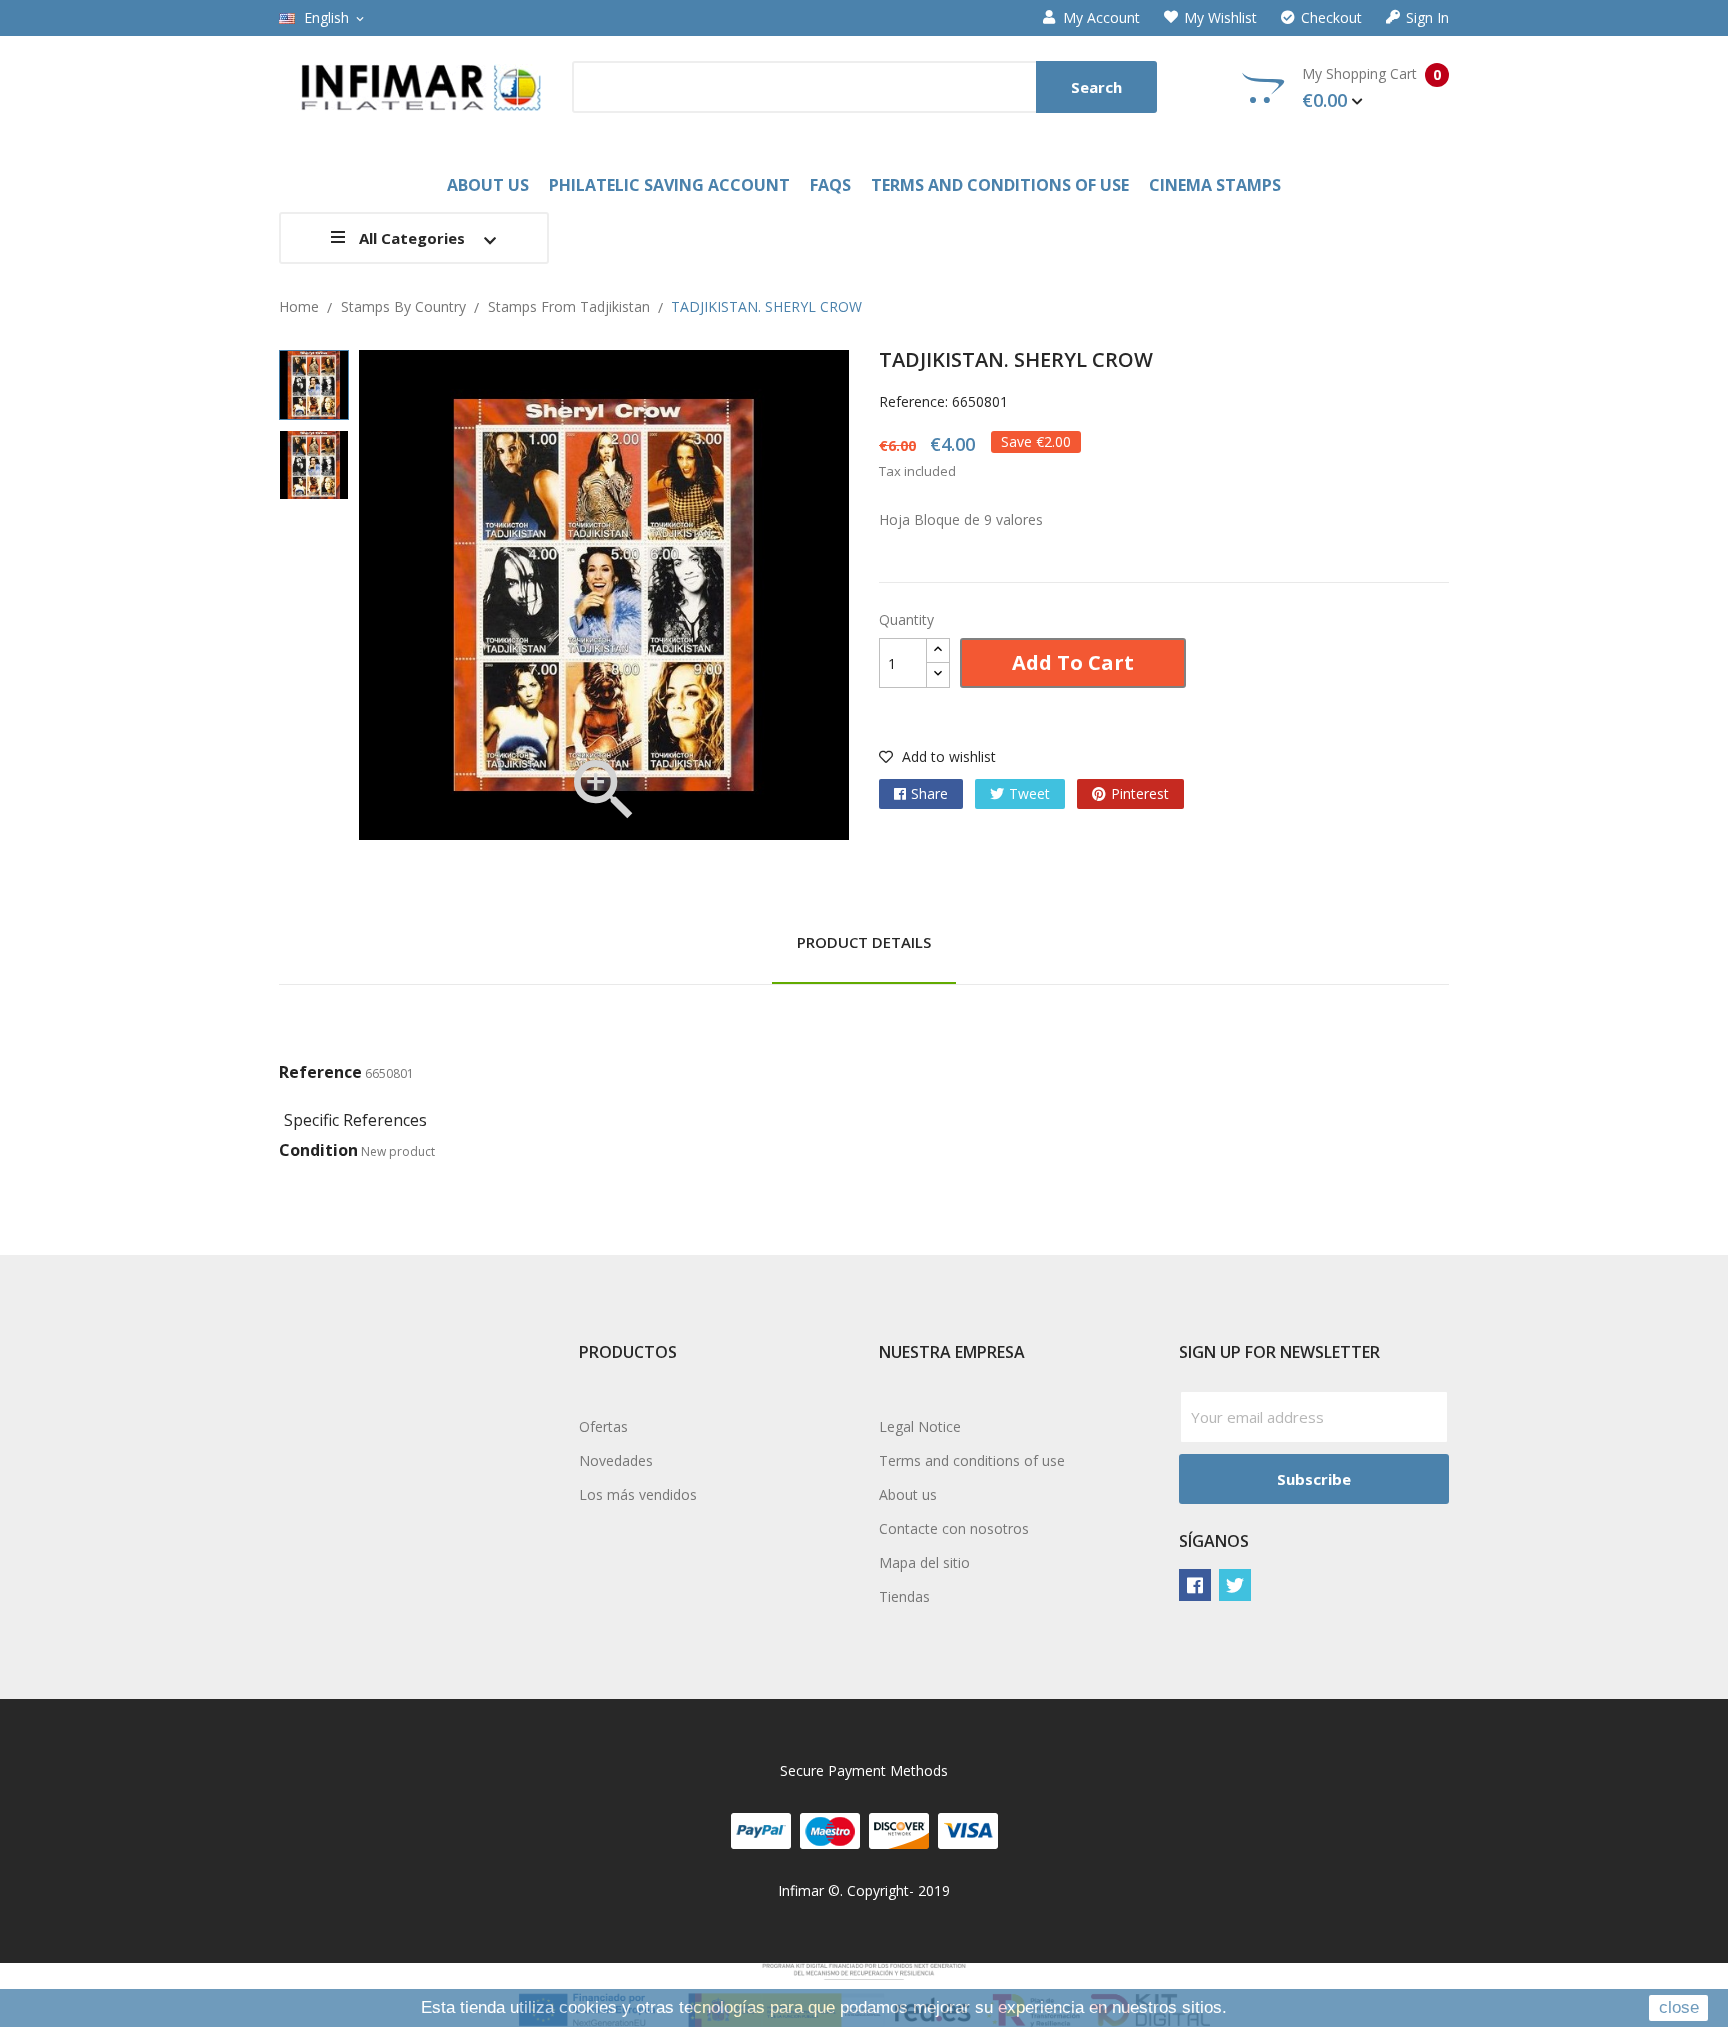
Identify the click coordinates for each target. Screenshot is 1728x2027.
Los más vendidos (638, 1494)
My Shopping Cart (1371, 88)
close (1679, 2007)
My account (1101, 18)
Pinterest (1140, 793)
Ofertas (603, 1426)
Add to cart (1073, 662)
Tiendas (904, 1596)
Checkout (1331, 18)
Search (1096, 87)
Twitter (1235, 1585)
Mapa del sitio (924, 1562)
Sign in (1427, 18)
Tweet (1029, 793)
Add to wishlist (947, 756)
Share (929, 793)
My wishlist (1220, 18)
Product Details (864, 942)
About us (908, 1494)
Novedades (616, 1460)
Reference (320, 1072)
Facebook (1195, 1585)
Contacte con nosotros (954, 1528)
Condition (318, 1150)
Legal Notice (920, 1426)
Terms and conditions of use (972, 1460)
